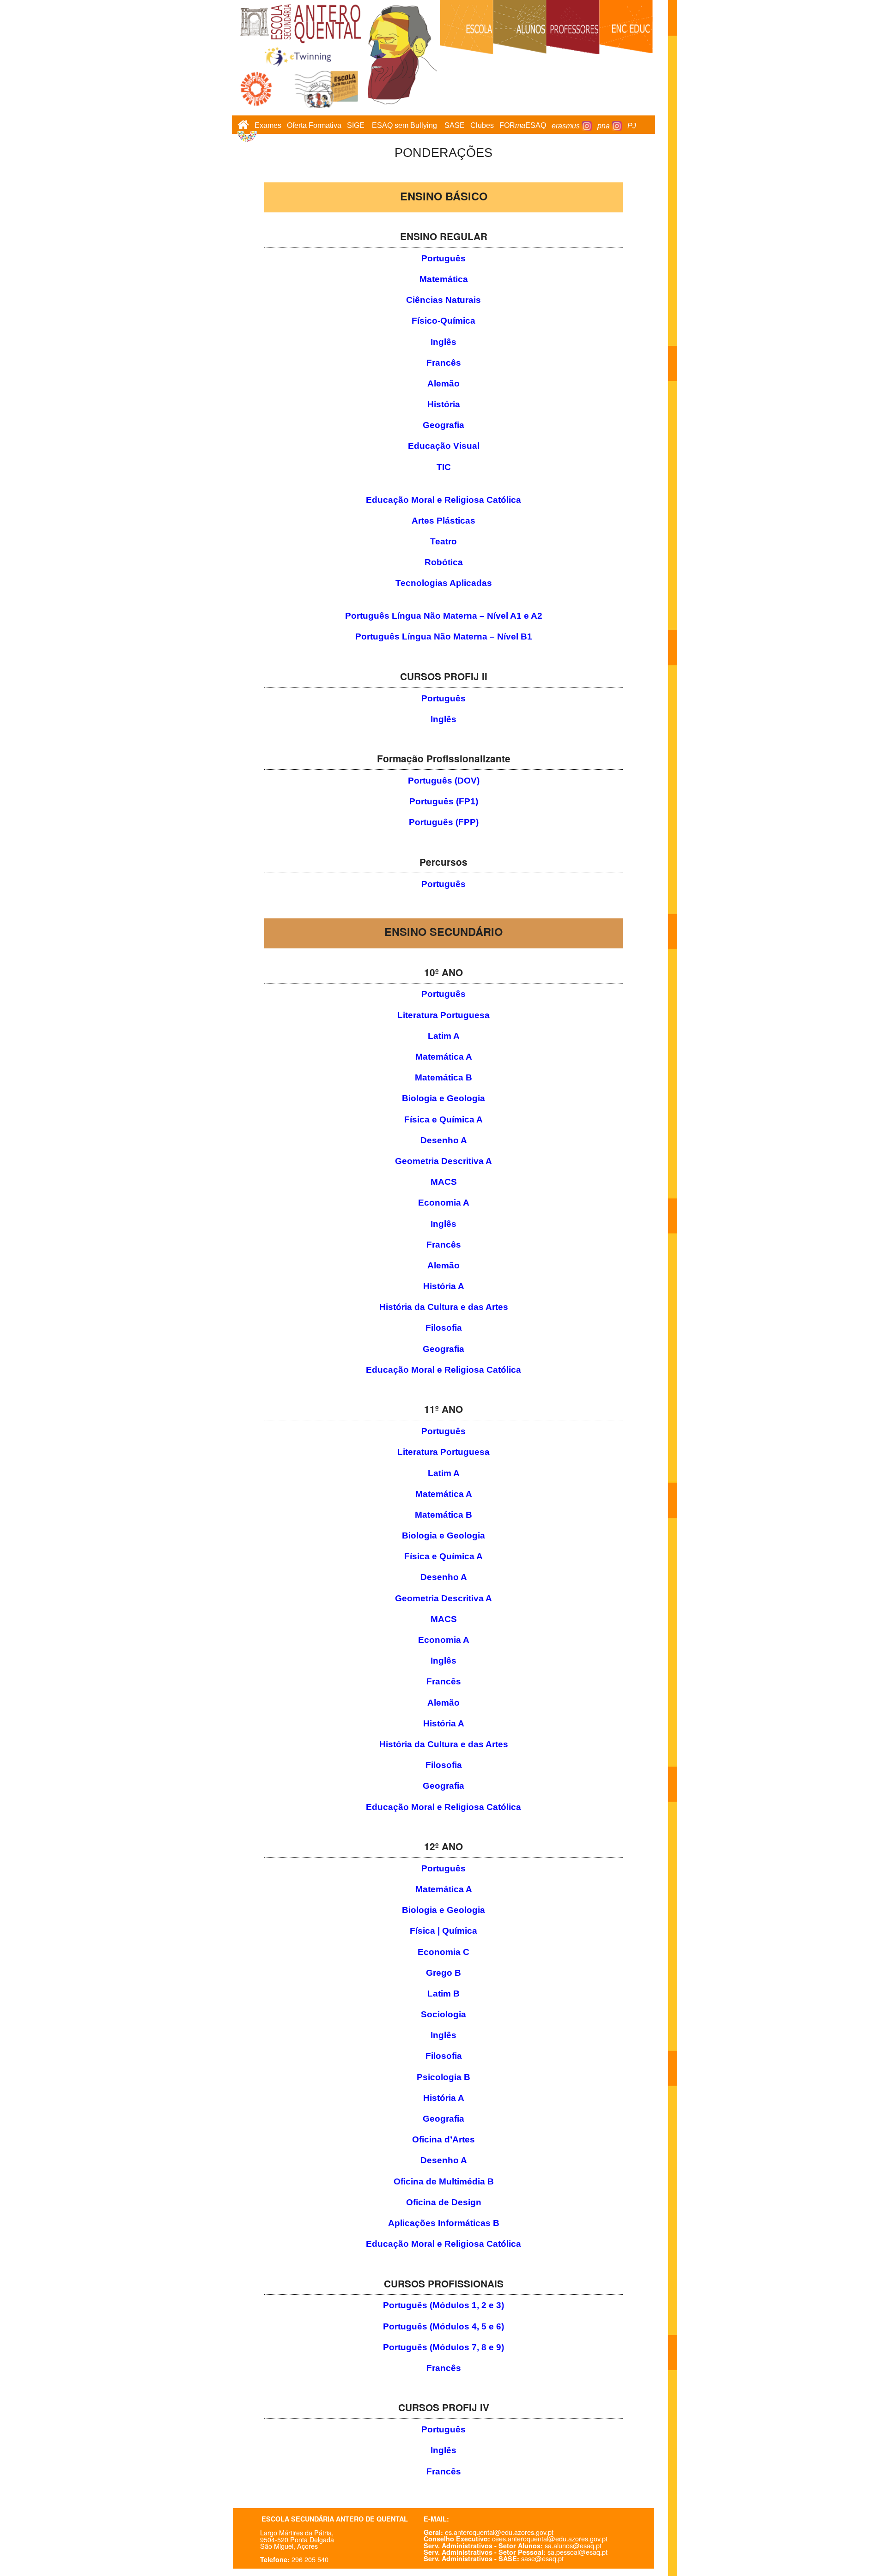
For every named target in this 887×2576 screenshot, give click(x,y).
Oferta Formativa (314, 126)
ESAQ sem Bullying (404, 126)
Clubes (482, 126)
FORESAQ (523, 126)
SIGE (356, 126)
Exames (268, 126)
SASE (455, 126)
